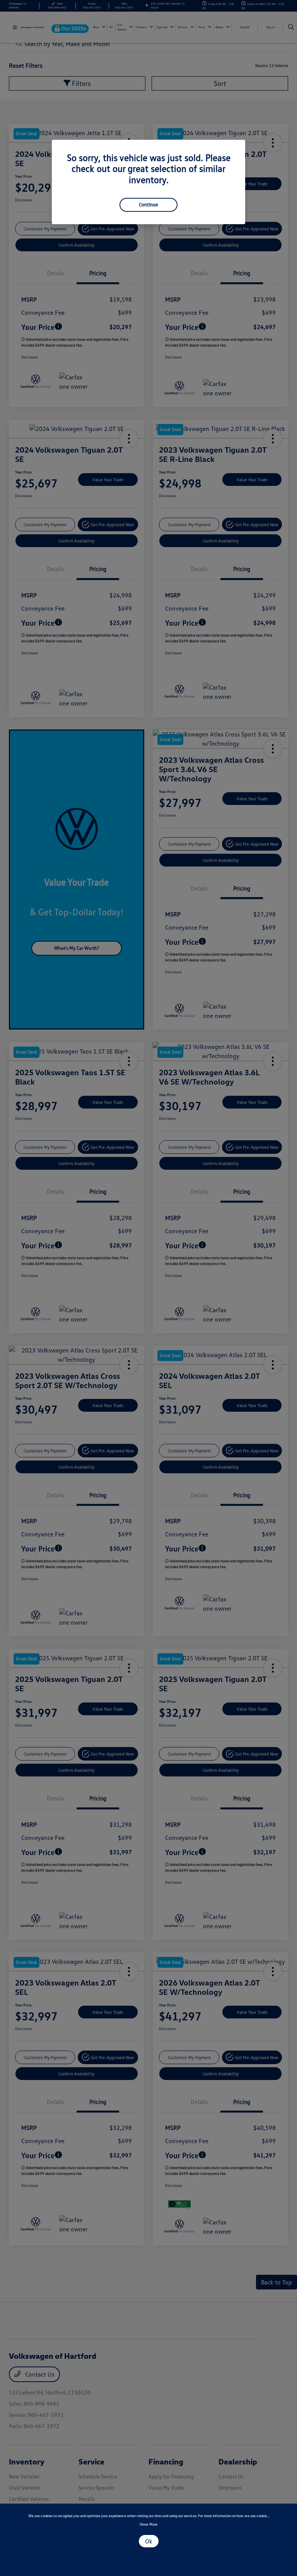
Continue (148, 204)
